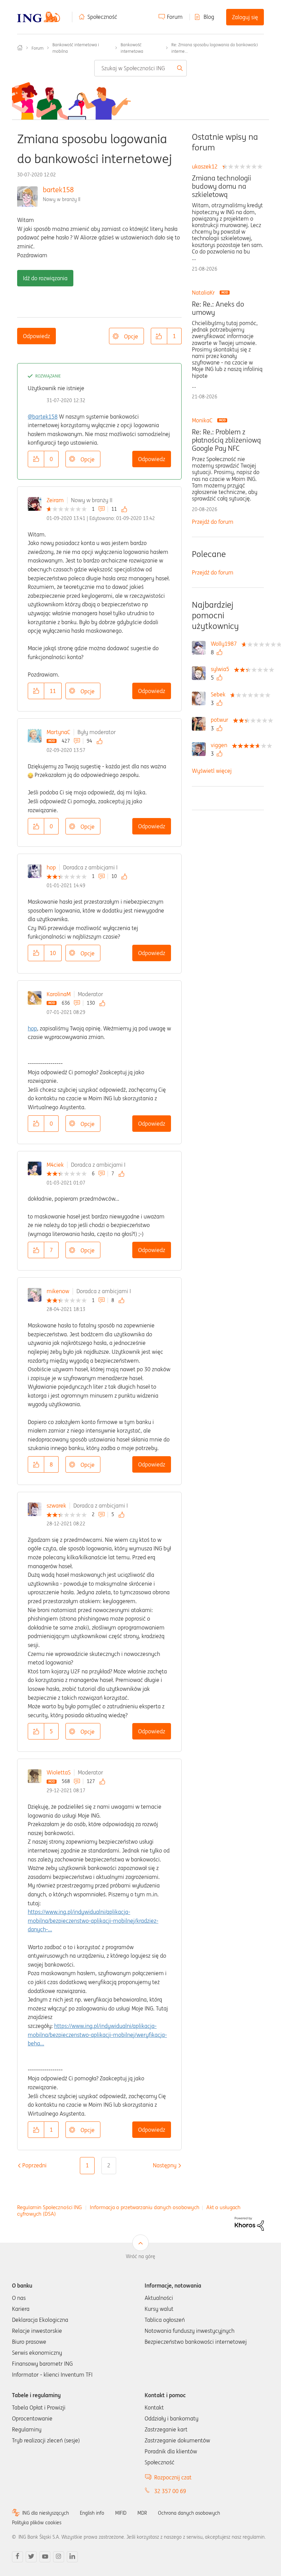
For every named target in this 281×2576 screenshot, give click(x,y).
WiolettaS (59, 1772)
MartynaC (58, 732)
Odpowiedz (36, 336)
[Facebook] (17, 2557)
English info (92, 2513)
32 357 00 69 (170, 2491)
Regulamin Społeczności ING (50, 2207)
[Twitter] (31, 2557)
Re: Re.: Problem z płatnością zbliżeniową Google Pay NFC (226, 440)
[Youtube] (45, 2557)
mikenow (58, 1291)
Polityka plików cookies (37, 2523)
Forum (175, 17)
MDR (142, 2513)
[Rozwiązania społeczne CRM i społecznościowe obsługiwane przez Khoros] (249, 2223)
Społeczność (102, 17)
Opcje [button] (131, 336)
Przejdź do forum (213, 522)
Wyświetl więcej (212, 771)
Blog (209, 17)
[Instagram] (59, 2557)
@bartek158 (43, 417)
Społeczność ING (20, 48)
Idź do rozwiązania (45, 278)
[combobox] (141, 68)
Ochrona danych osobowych (189, 2513)
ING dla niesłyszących (46, 2513)
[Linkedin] (72, 2557)
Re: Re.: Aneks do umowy (218, 308)
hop (51, 867)
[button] (159, 336)
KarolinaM (59, 994)
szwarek (56, 1506)
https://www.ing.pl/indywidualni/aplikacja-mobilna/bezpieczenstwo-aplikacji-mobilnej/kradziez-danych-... (93, 1921)
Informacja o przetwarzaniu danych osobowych (145, 2207)
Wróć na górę (140, 2256)
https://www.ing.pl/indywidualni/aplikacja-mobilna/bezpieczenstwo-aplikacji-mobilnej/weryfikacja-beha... (97, 2035)
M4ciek (55, 1165)
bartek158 (58, 190)
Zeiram (55, 500)
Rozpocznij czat (173, 2477)
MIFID (121, 2513)
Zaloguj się (245, 17)
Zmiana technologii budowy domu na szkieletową (222, 186)
